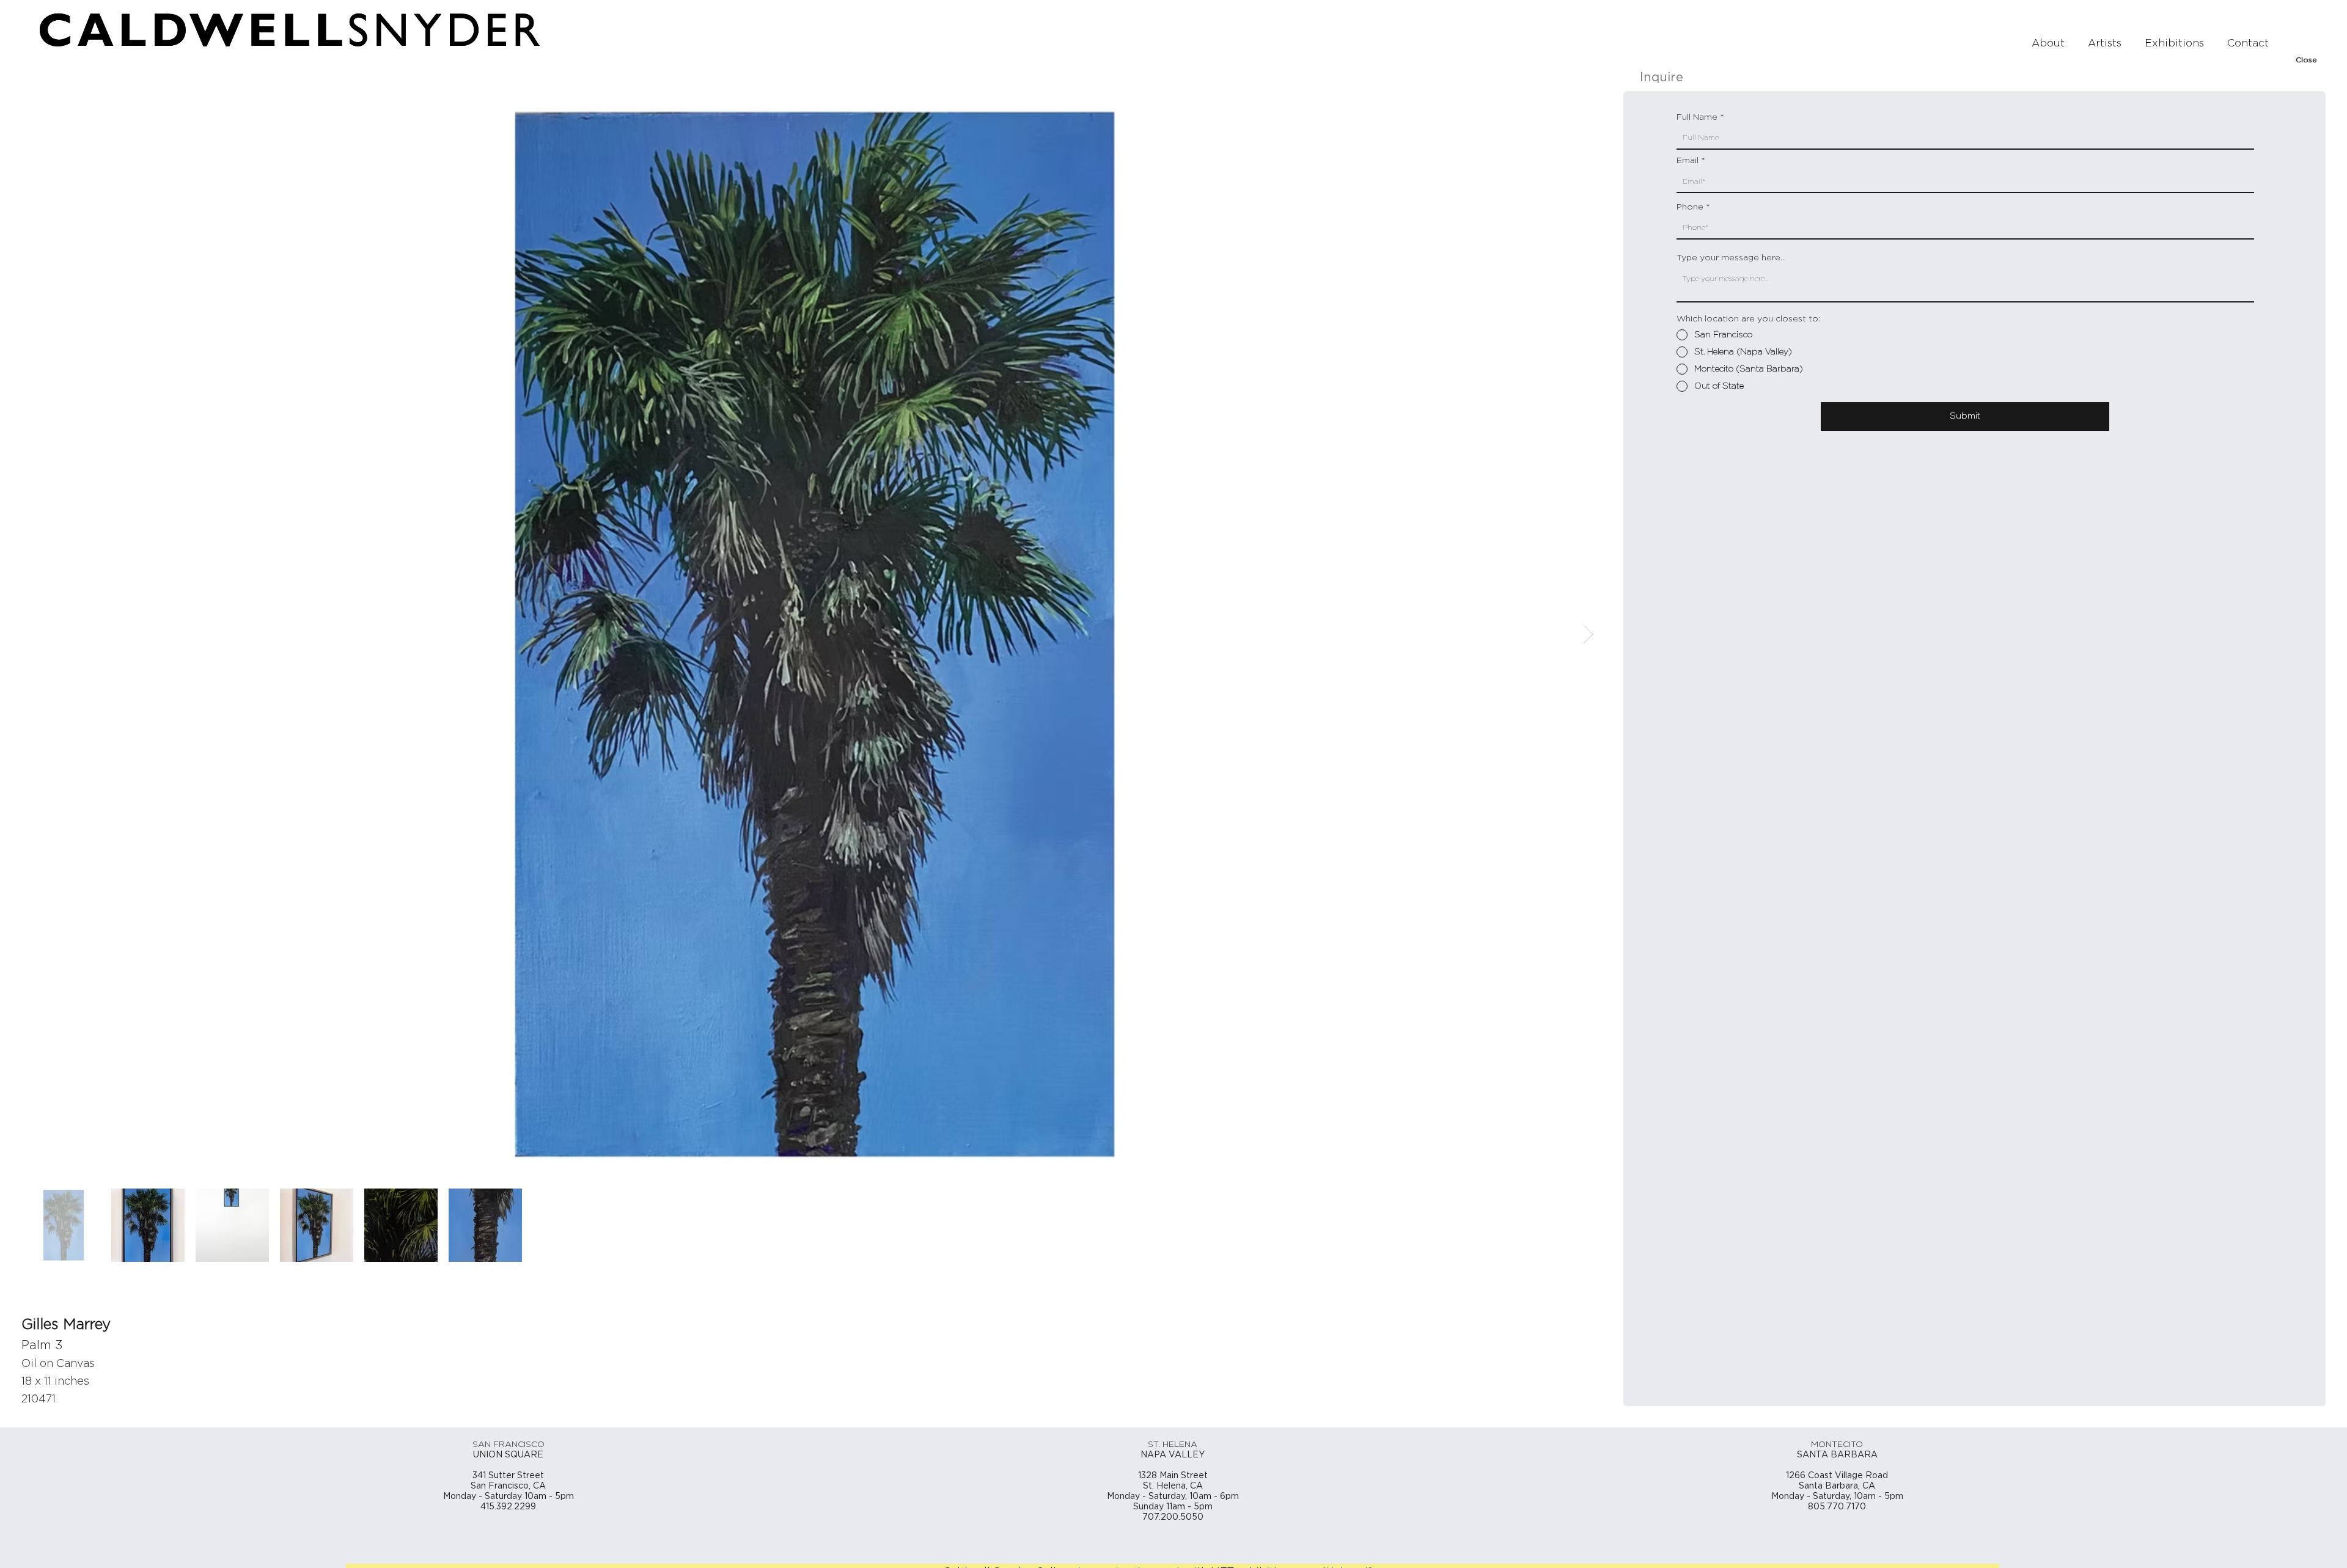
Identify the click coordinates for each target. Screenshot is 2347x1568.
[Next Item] (1588, 634)
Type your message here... (1731, 258)
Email (1688, 161)
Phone (1690, 207)
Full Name (1697, 117)
